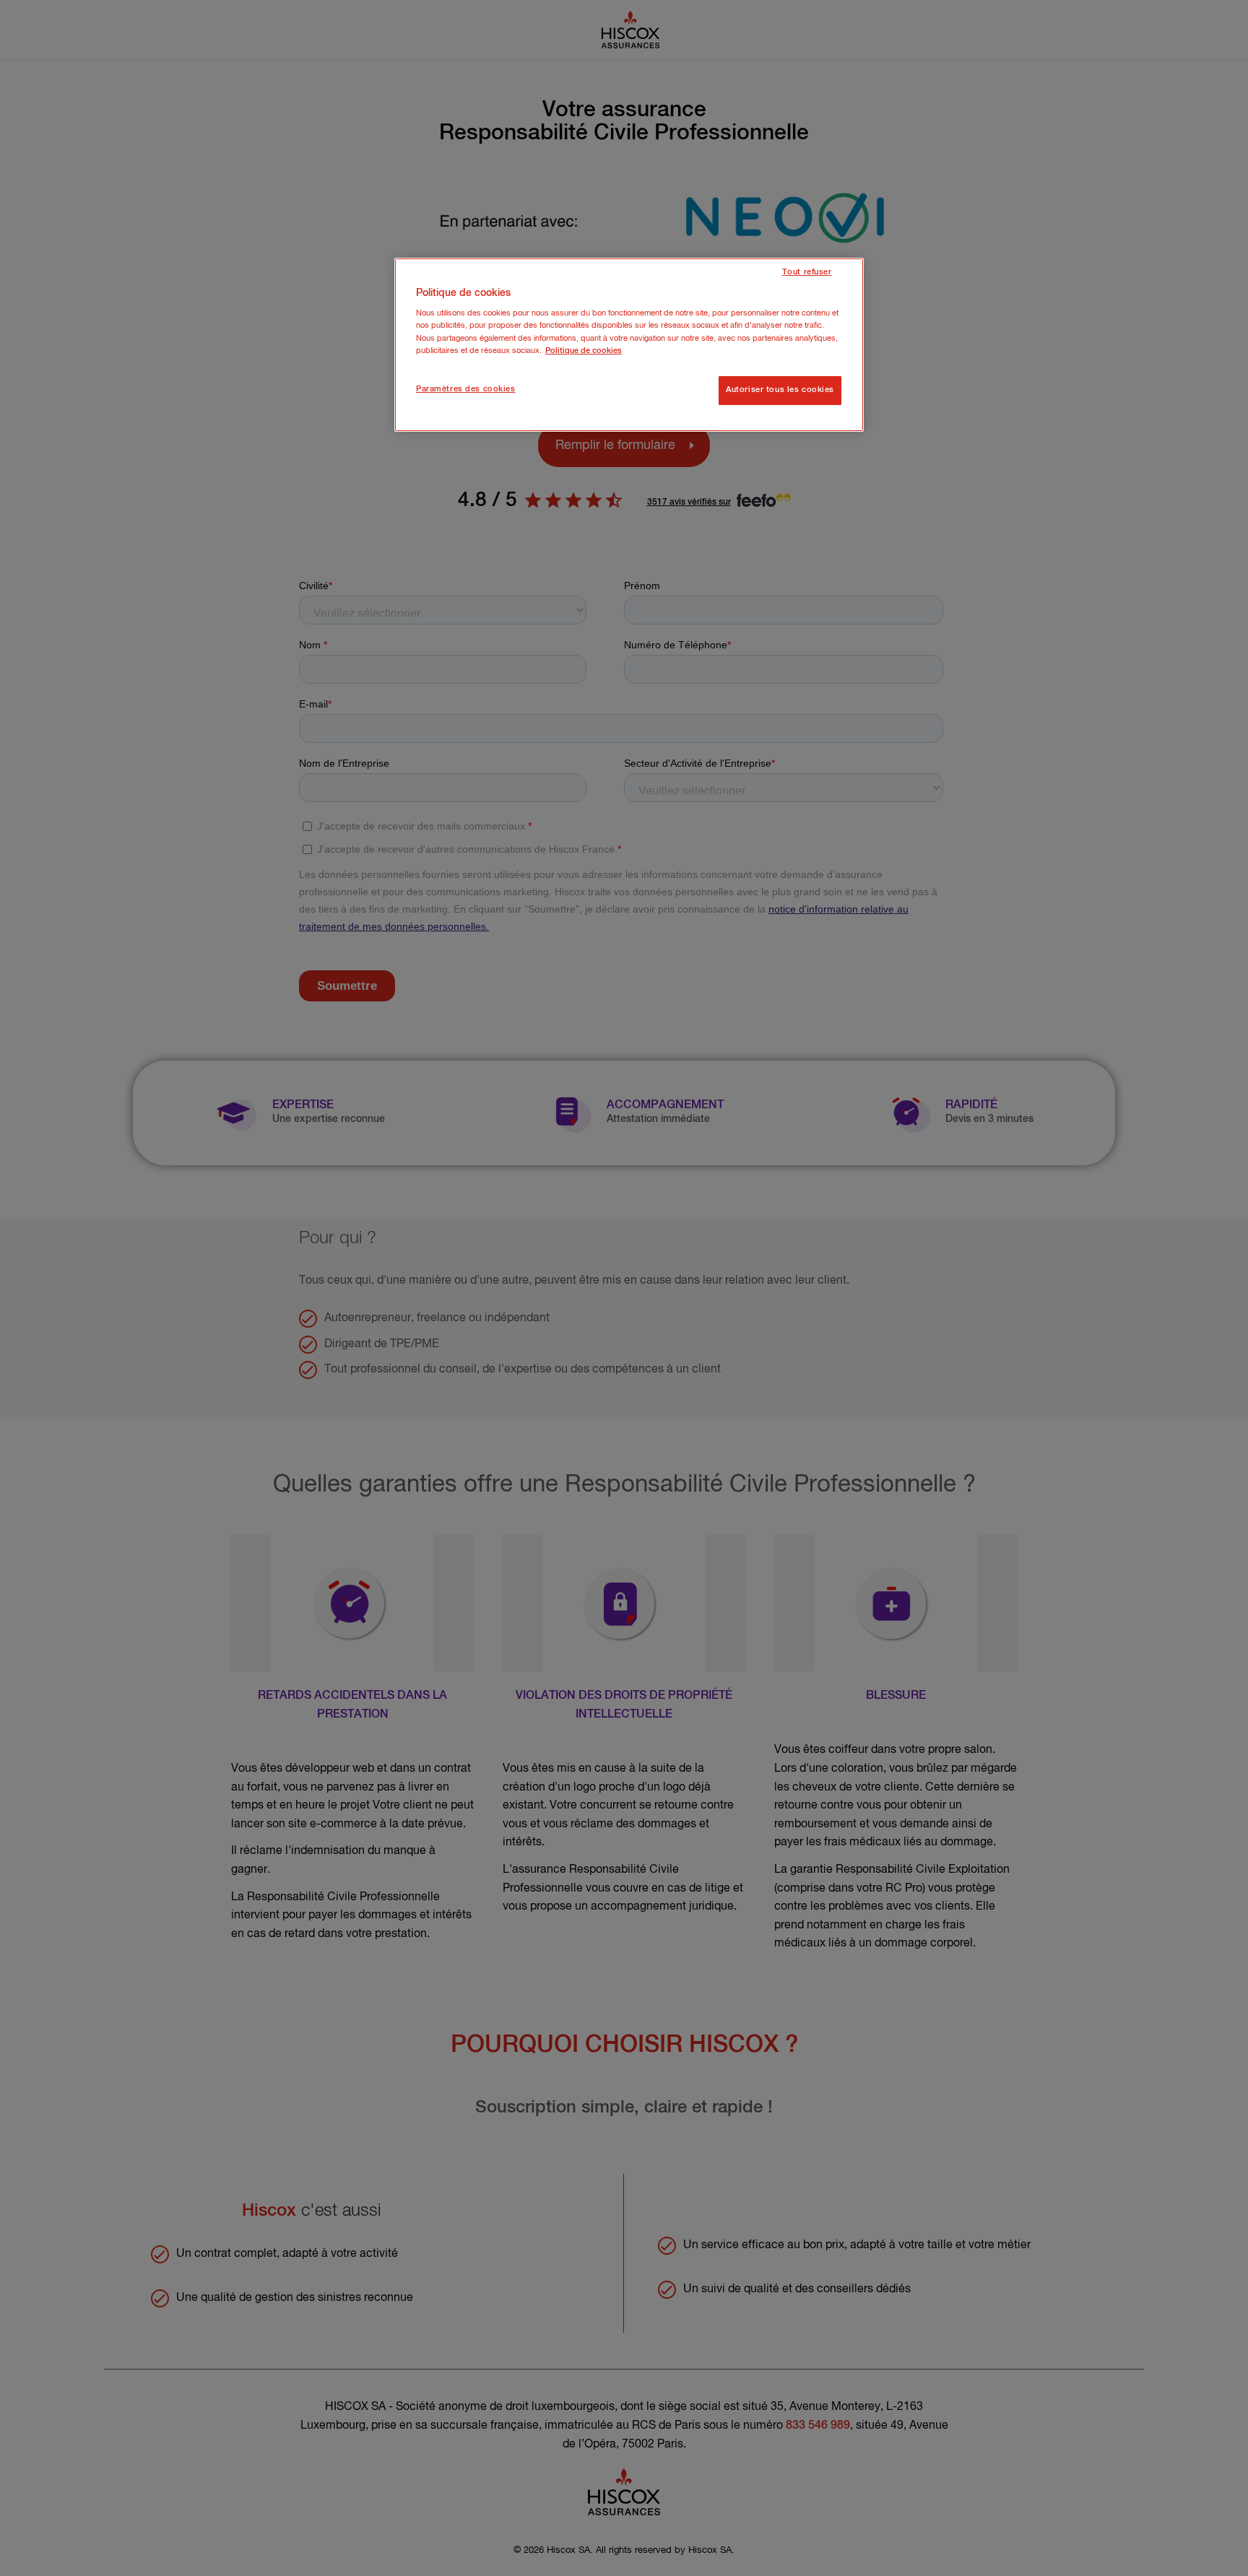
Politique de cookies (584, 351)
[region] (629, 345)
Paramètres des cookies (466, 389)
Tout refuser (807, 272)
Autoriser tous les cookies (780, 390)
